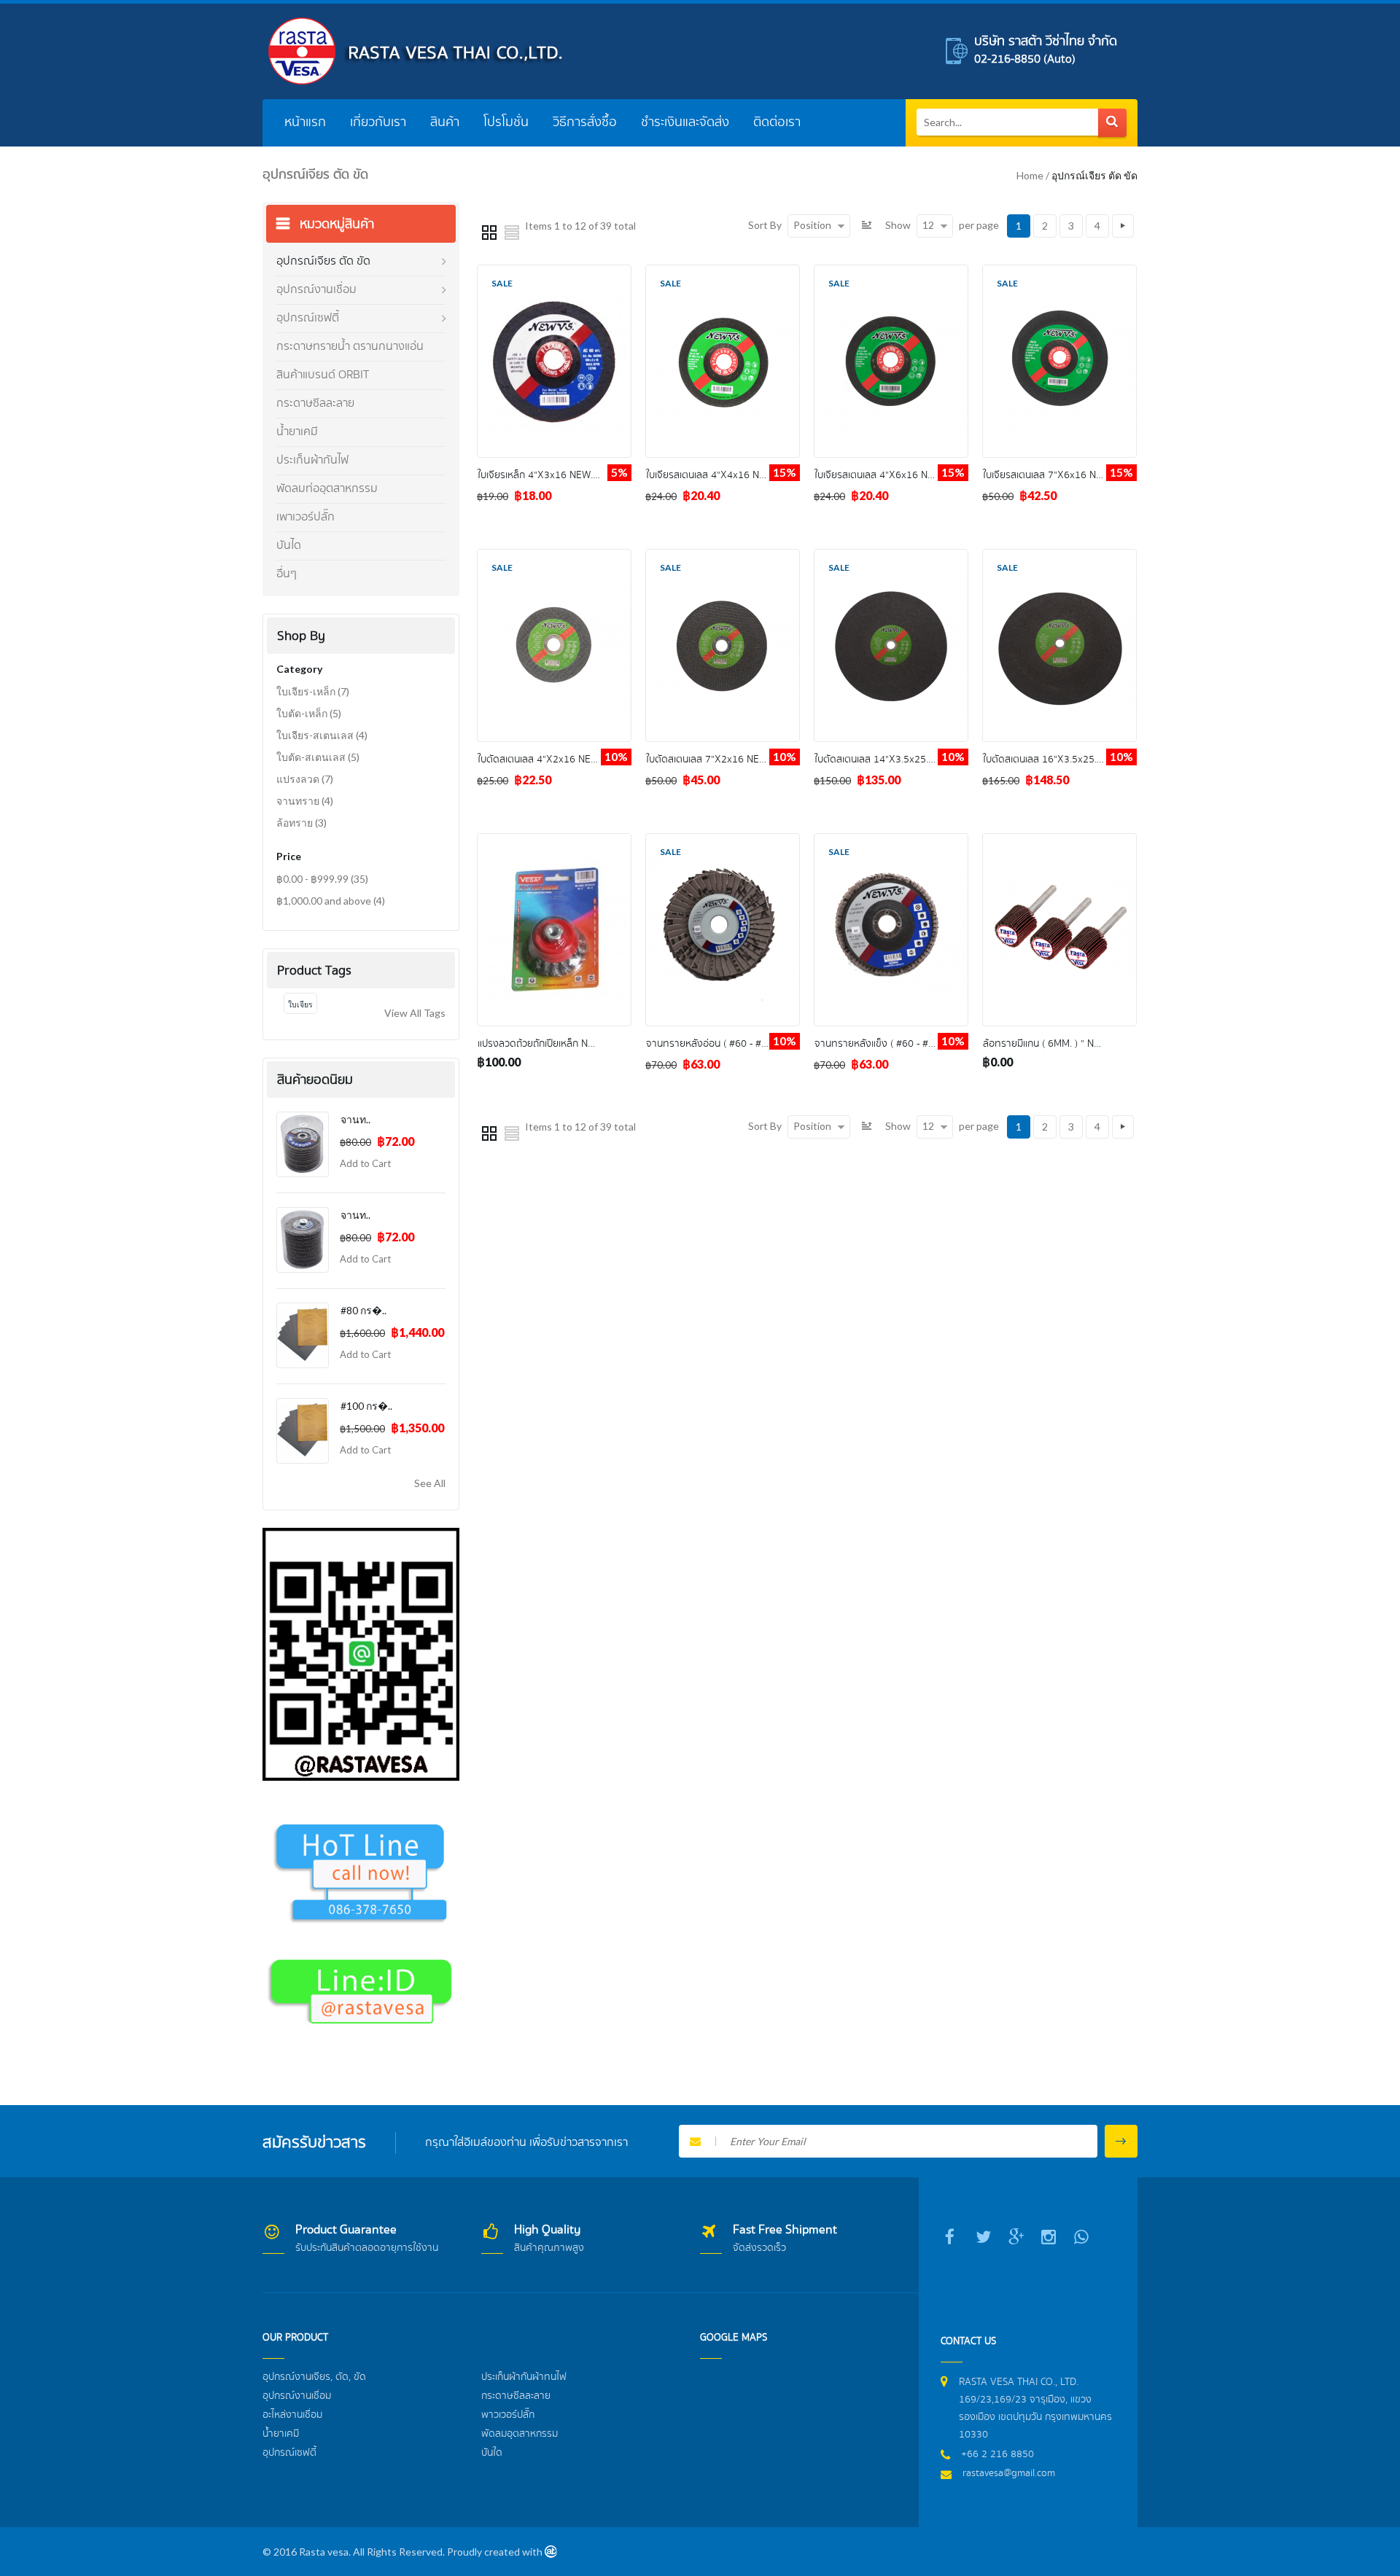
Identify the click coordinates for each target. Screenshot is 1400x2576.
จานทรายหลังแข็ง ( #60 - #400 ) (883, 1044)
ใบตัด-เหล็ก (309, 713)
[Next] (1123, 226)
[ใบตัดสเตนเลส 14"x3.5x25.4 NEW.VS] (891, 557)
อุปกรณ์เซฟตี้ (289, 2453)
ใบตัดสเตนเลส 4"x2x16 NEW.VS (545, 760)
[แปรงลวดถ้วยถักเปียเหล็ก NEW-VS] (554, 842)
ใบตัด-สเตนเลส (318, 757)
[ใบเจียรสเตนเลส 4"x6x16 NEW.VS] (891, 273)
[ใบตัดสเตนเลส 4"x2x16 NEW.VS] (554, 557)
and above (331, 901)
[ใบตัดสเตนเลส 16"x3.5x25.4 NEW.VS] (1059, 557)
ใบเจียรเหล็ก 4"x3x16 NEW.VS (541, 475)
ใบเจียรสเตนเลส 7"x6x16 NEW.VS (1054, 475)
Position (812, 225)
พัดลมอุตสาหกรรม (520, 2434)
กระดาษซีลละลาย (516, 2396)
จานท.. (355, 1119)
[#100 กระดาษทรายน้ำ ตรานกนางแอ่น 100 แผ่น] (303, 1431)
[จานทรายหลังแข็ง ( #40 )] (303, 1144)
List (512, 232)
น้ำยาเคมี (281, 2434)
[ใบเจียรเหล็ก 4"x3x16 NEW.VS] (554, 273)
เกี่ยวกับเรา (378, 122)
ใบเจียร (300, 1004)
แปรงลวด (305, 779)
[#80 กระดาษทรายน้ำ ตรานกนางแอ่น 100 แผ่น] (303, 1335)
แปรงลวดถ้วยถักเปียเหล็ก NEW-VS (547, 1044)
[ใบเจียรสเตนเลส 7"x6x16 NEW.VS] (1059, 273)
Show (898, 225)
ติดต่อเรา (777, 122)
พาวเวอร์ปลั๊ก (508, 2415)
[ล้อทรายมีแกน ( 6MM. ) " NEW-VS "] (1059, 842)
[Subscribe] (1121, 2141)
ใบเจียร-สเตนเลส (322, 735)
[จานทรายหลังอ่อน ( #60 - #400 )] (723, 842)
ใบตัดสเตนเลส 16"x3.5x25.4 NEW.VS (1062, 760)
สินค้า (445, 122)
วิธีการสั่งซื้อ (585, 122)
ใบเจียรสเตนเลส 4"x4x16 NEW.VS (717, 475)
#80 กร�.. (363, 1310)
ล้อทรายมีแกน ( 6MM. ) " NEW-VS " (1056, 1044)
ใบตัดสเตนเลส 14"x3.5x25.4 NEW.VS (893, 760)
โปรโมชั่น (506, 122)
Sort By (765, 225)
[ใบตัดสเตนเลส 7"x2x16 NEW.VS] (723, 557)
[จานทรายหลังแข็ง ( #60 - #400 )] (891, 842)
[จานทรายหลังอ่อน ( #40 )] (303, 1240)
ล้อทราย (302, 823)
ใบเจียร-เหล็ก (313, 691)
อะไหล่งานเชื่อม (292, 2415)
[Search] (1112, 123)
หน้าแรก (305, 122)
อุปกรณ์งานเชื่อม (297, 2396)
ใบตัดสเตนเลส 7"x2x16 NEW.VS (714, 760)
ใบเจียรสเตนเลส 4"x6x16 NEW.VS (885, 475)
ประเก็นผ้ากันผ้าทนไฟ (524, 2377)
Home (1030, 175)
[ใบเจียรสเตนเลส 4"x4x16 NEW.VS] (723, 273)
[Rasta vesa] (416, 51)
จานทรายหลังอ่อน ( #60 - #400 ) (715, 1044)
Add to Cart (365, 1163)
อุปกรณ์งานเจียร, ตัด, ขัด (314, 2377)
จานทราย (305, 801)
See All (430, 1483)
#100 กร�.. (366, 1406)
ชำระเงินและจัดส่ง (685, 122)
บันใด (492, 2453)
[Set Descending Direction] (868, 225)
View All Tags (415, 1013)
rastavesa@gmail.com (1009, 2473)
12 (928, 225)
